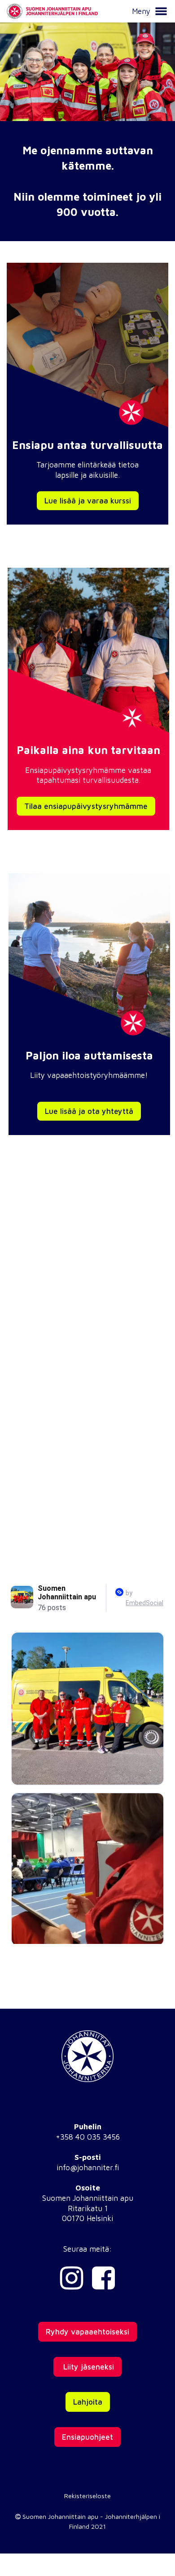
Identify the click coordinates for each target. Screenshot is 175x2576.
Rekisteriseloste (87, 2496)
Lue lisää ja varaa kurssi (88, 501)
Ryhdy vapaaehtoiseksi (87, 2332)
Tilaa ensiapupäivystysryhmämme (86, 806)
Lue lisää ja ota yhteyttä (89, 1111)
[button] (161, 11)
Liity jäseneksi (87, 2367)
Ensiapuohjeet (87, 2437)
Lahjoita (88, 2402)
